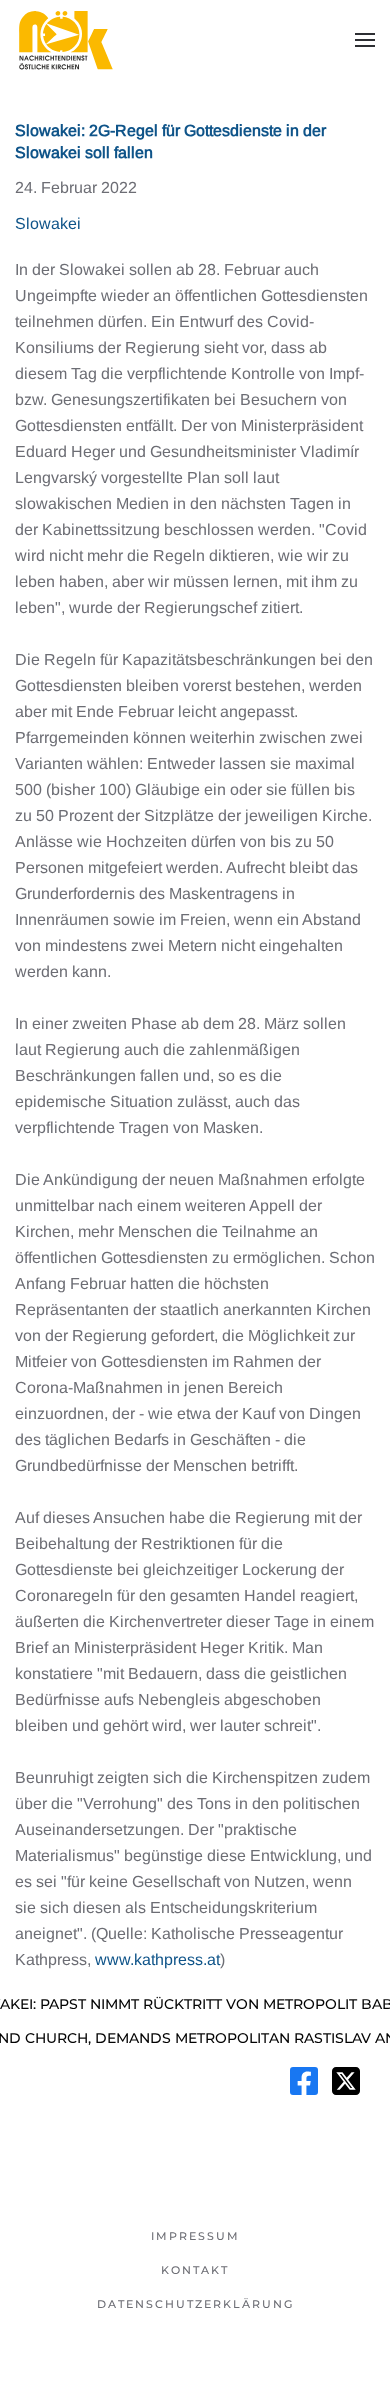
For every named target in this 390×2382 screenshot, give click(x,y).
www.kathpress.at (157, 1959)
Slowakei (48, 223)
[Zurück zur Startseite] (65, 40)
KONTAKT (195, 2270)
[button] (365, 40)
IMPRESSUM (195, 2236)
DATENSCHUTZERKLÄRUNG (195, 2304)
